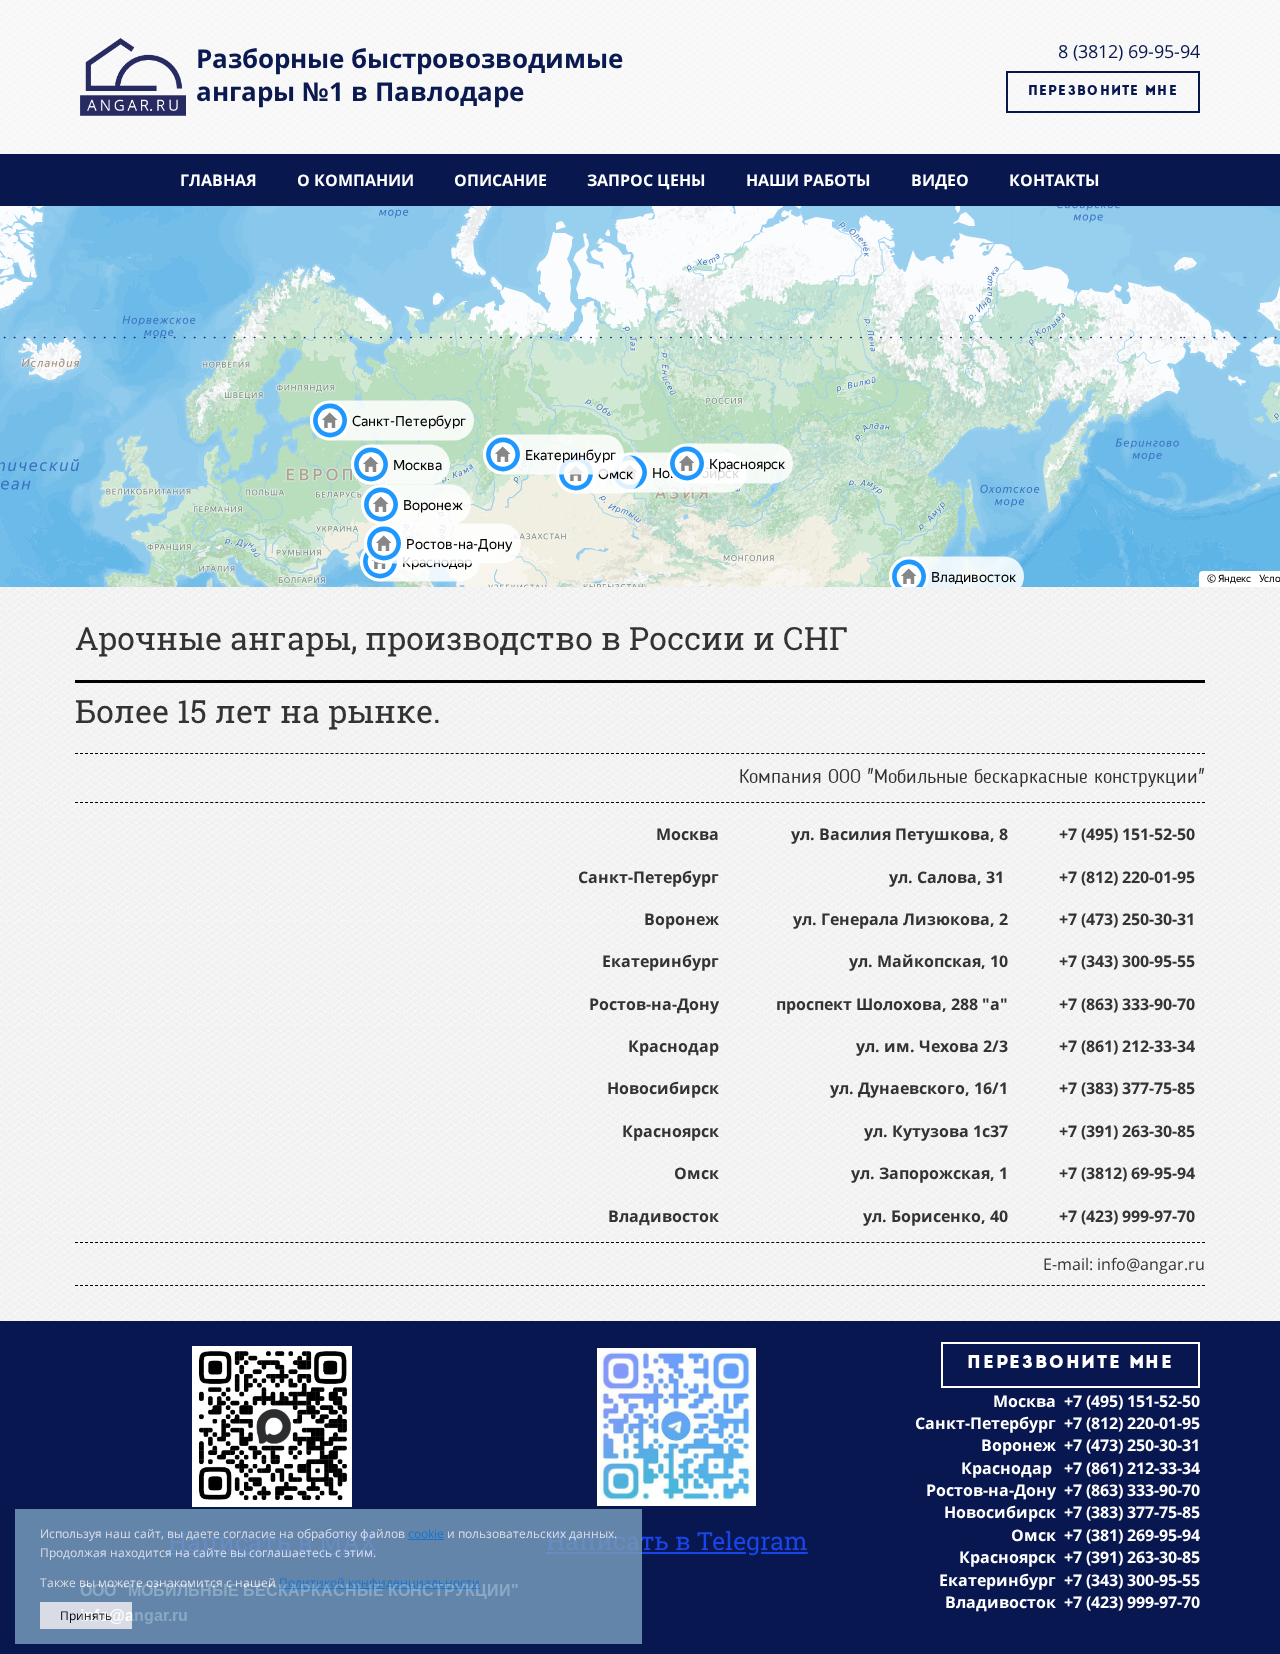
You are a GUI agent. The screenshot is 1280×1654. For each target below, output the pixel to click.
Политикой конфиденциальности (379, 1582)
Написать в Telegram (677, 1540)
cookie (426, 1533)
